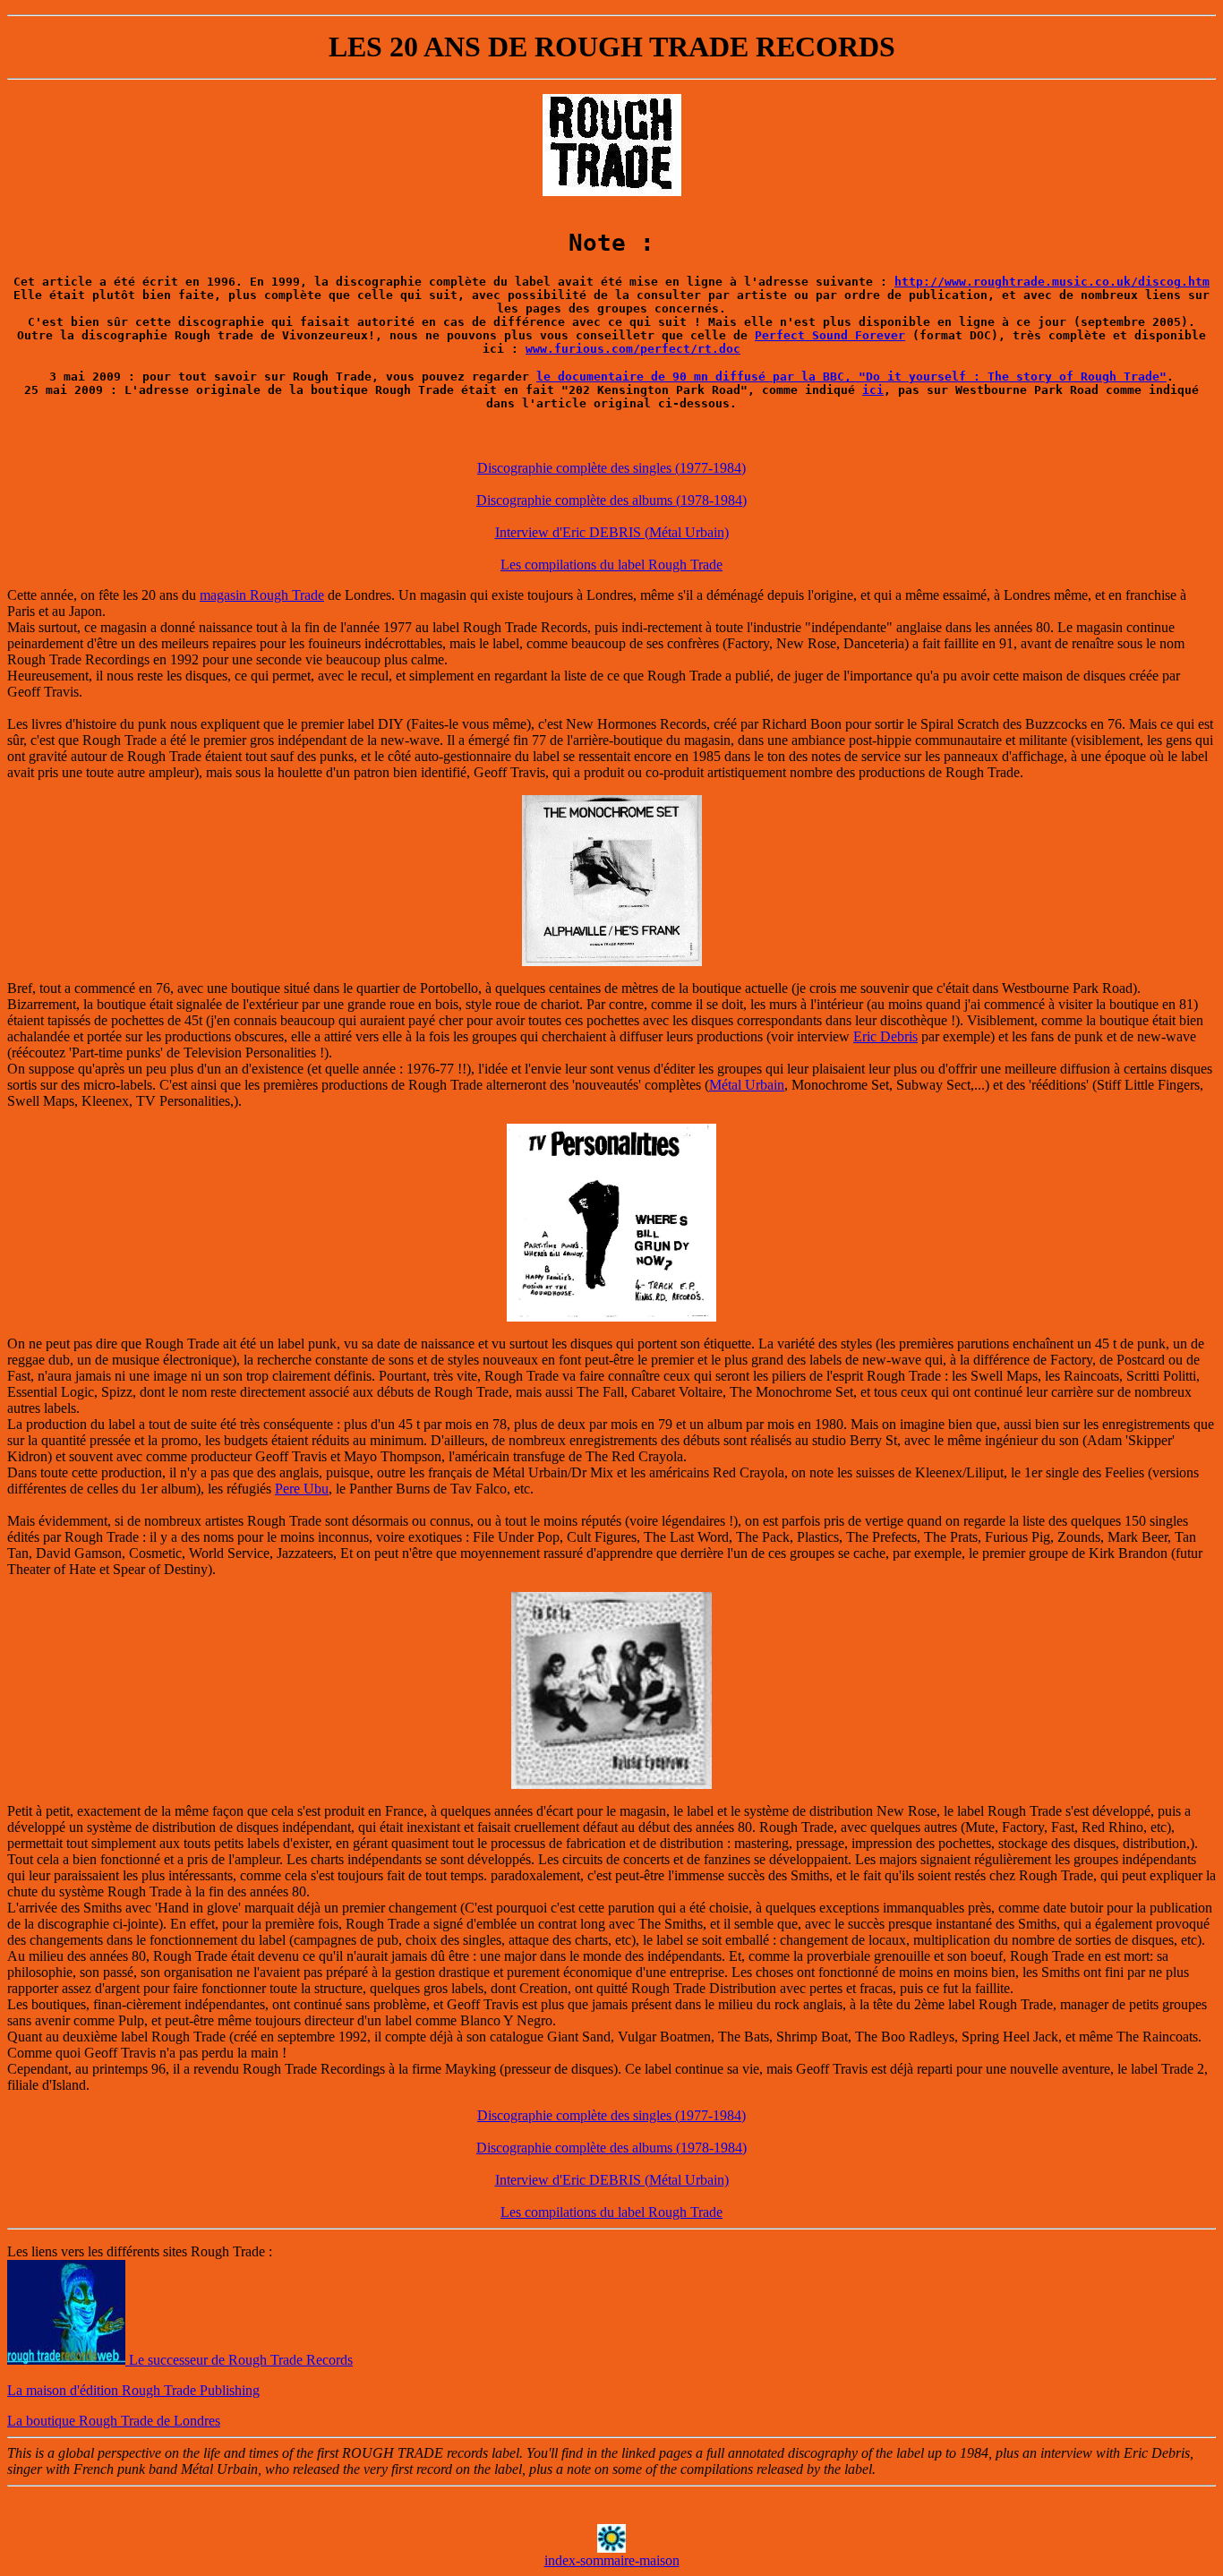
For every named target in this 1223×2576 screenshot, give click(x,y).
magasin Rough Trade (262, 595)
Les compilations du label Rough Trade (611, 565)
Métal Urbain (747, 1085)
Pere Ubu (302, 1489)
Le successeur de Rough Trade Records (239, 2360)
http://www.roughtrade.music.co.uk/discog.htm (1052, 282)
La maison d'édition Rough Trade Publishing (133, 2390)
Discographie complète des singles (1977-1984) (611, 468)
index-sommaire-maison (612, 2560)
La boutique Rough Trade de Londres (114, 2421)
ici (873, 390)
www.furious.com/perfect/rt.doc (633, 349)
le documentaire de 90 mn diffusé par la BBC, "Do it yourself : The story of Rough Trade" (851, 377)
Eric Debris (885, 1036)
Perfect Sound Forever (830, 335)
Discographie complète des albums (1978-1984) (611, 500)
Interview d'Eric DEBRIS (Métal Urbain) (612, 532)
